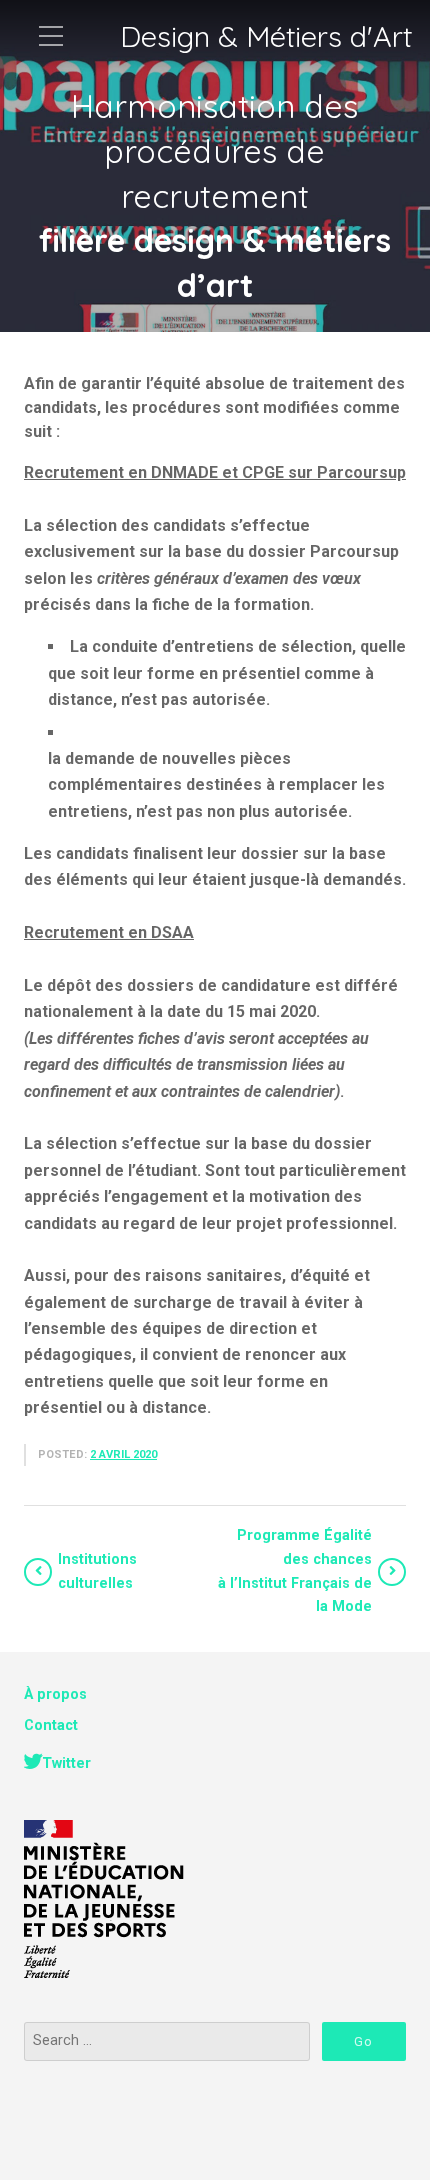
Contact (51, 1725)
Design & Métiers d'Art (266, 36)
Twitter (66, 1763)
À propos (55, 1694)
